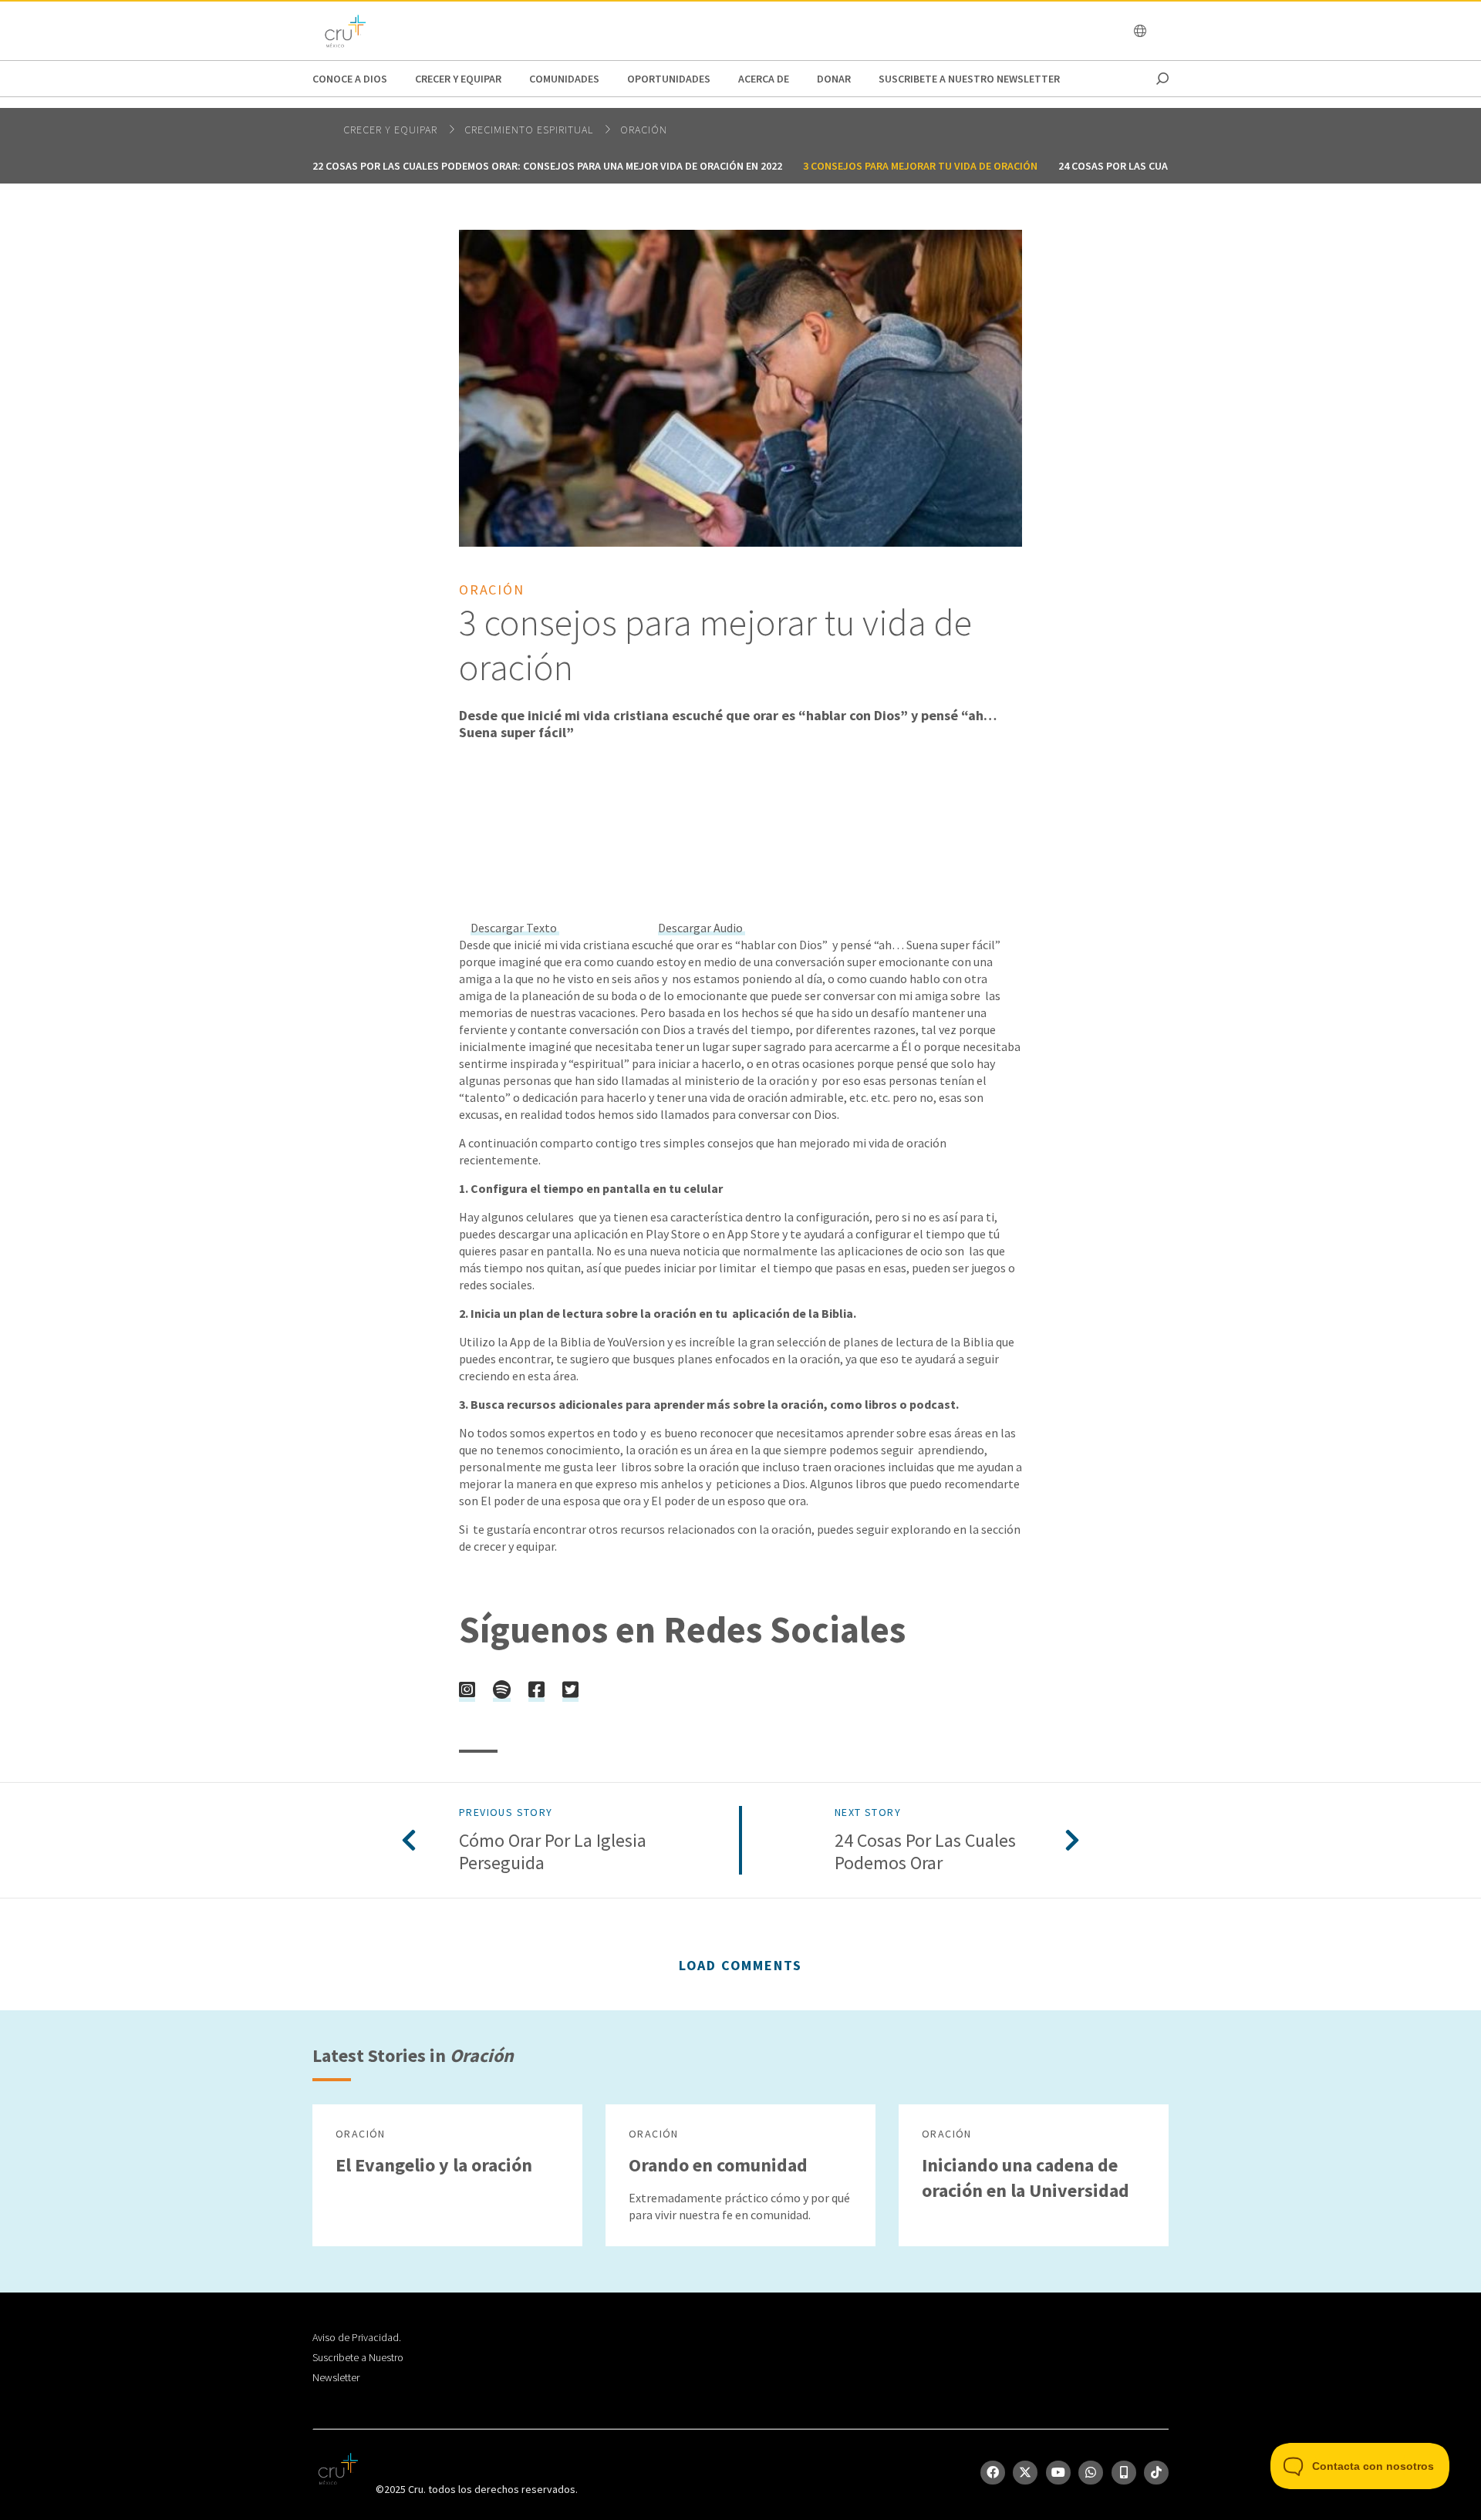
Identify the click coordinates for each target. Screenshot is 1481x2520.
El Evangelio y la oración (434, 2165)
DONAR (834, 79)
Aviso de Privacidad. (357, 2337)
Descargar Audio (702, 928)
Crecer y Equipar (458, 79)
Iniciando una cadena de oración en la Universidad (1026, 2178)
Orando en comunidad (718, 2165)
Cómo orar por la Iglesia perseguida (553, 1852)
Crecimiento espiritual (530, 130)
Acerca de (764, 79)
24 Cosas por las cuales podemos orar (1161, 166)
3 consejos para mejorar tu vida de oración (920, 166)
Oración (644, 130)
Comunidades (564, 79)
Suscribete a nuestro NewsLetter (969, 79)
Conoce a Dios (350, 79)
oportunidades (669, 79)
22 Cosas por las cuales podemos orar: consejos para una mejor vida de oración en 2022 (547, 166)
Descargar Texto (515, 928)
